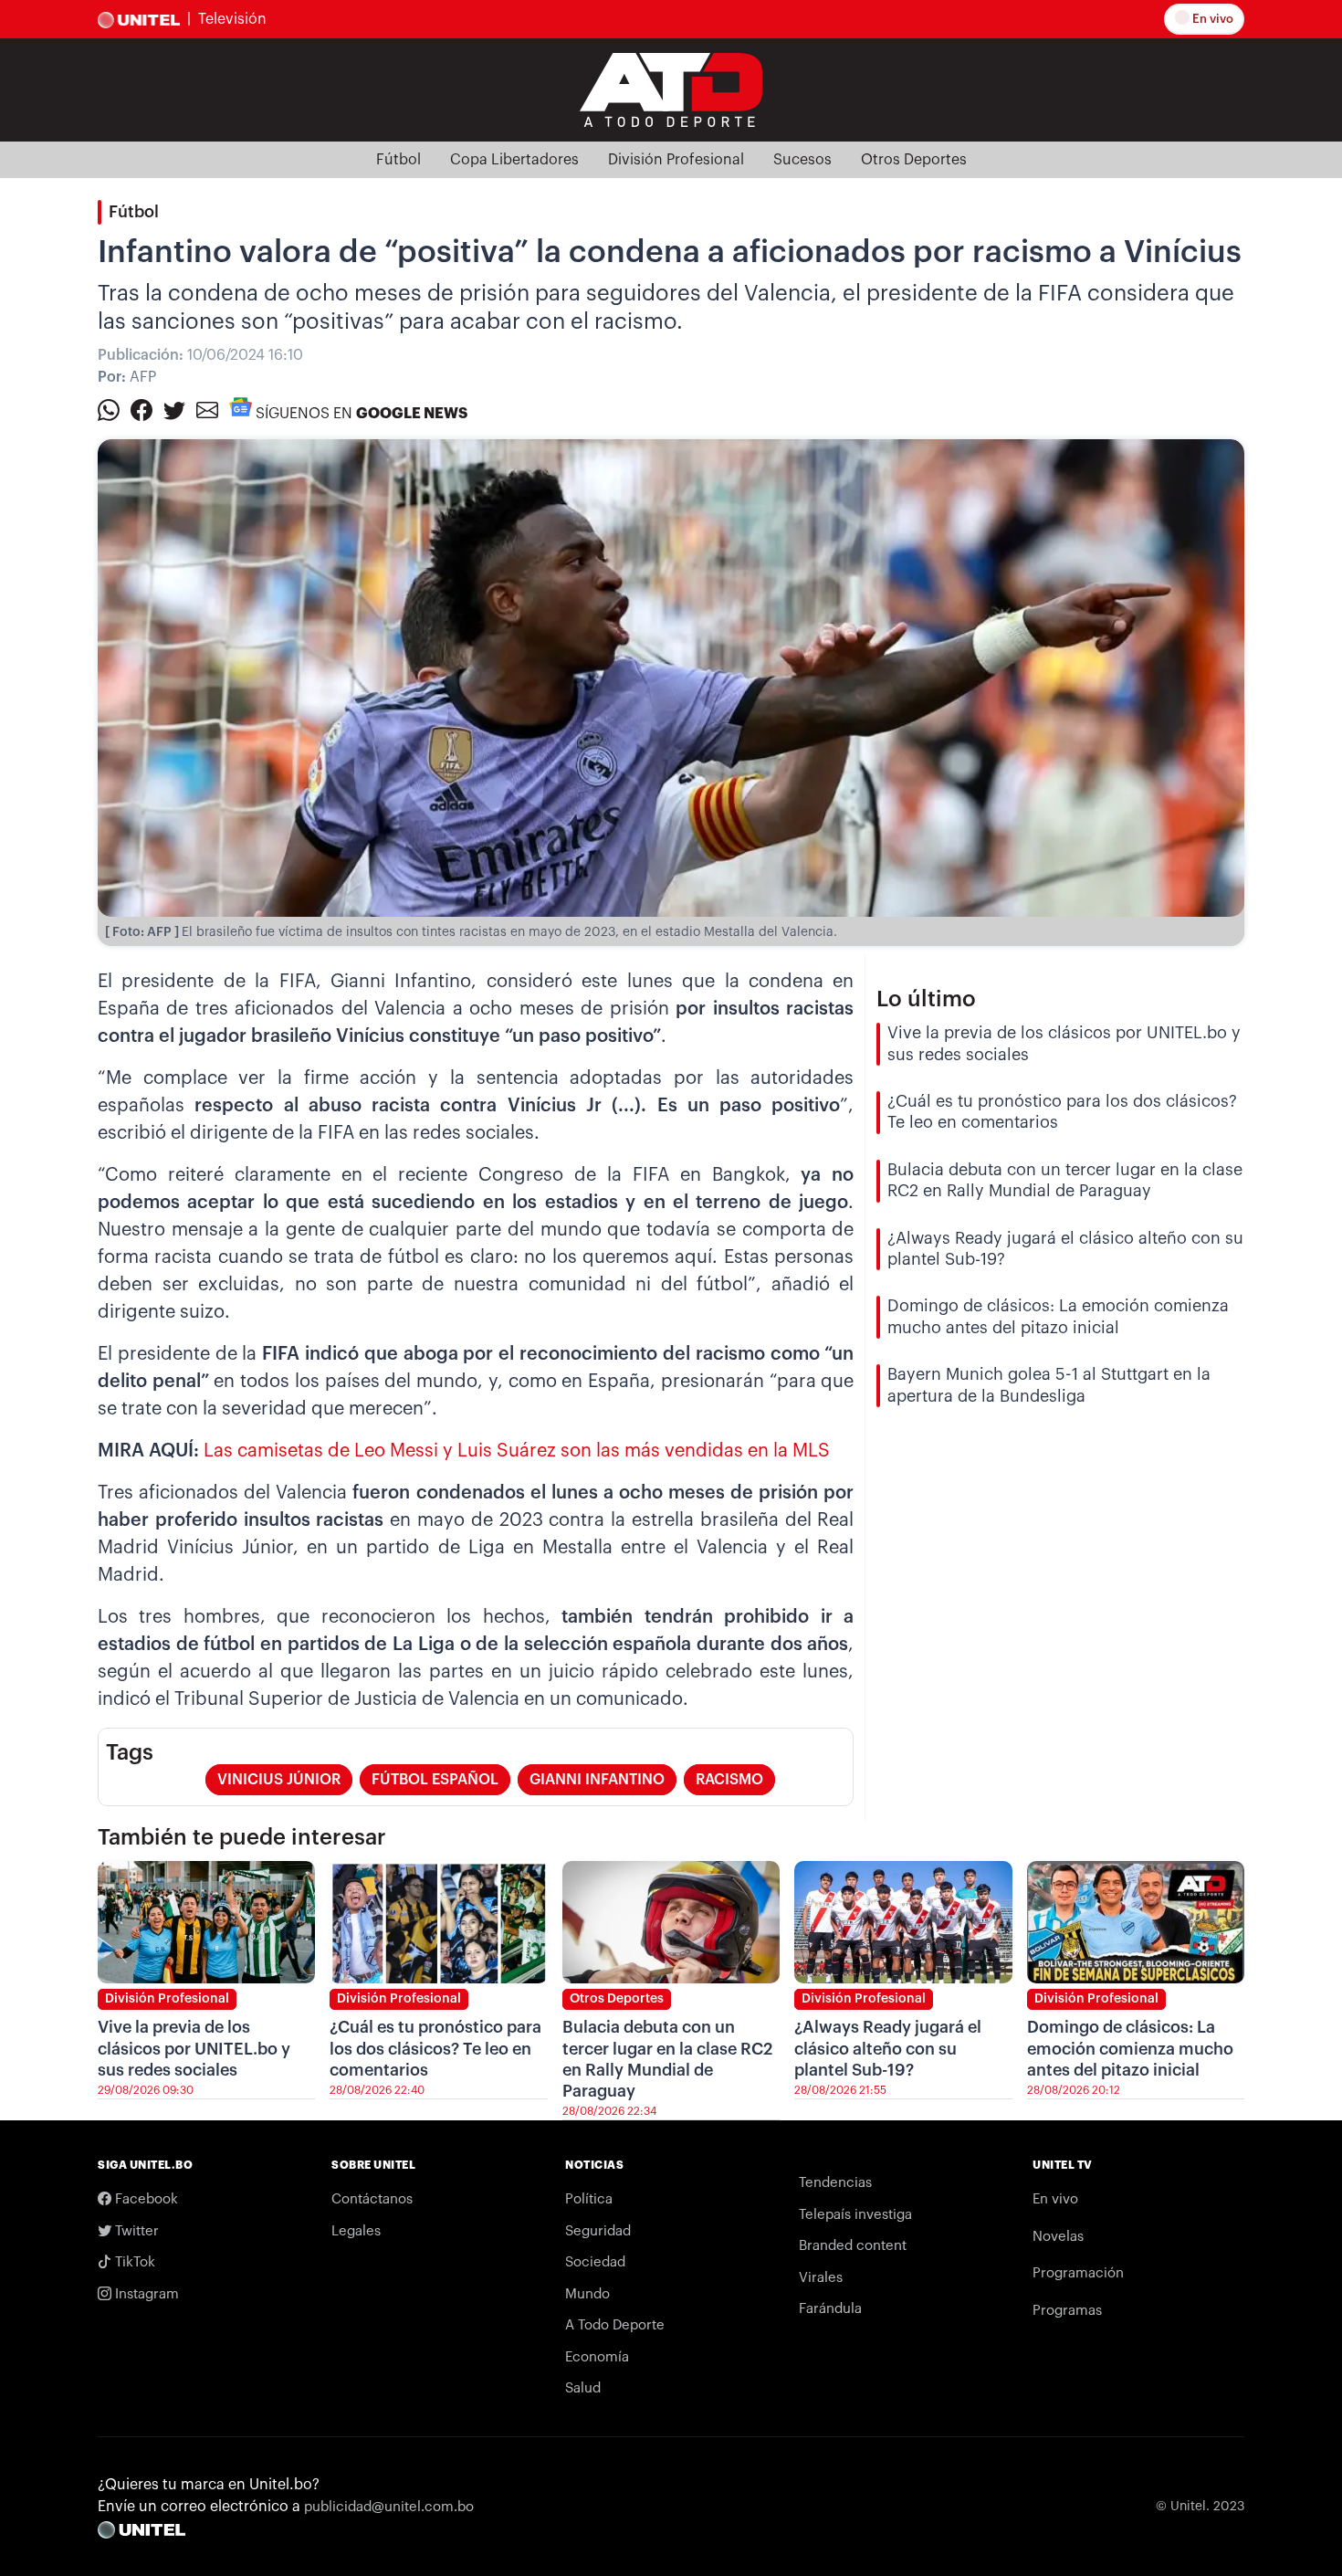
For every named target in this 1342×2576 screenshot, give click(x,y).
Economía (597, 2357)
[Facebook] (142, 409)
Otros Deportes (914, 160)
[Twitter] (174, 409)
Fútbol (398, 160)
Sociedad (595, 2262)
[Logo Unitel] (671, 89)
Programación (1078, 2273)
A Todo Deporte (615, 2325)
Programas (1067, 2311)
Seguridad (598, 2231)
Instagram (145, 2294)
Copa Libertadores (514, 160)
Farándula (830, 2309)
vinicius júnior (279, 1780)
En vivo (1211, 19)
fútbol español (435, 1780)
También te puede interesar (242, 1837)
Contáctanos (372, 2199)
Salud (583, 2388)
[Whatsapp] (109, 409)
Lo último (926, 999)
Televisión (232, 19)
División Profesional (676, 160)
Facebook (145, 2199)
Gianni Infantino (597, 1780)
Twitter (135, 2231)
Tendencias (835, 2183)
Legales (356, 2231)
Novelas (1058, 2237)
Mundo (587, 2294)
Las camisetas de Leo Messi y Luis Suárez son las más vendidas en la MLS (517, 1451)
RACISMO (729, 1780)
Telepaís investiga (855, 2215)
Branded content (853, 2246)
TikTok (133, 2262)
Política (589, 2199)
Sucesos (802, 160)
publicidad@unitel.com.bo (389, 2507)
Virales (821, 2278)
